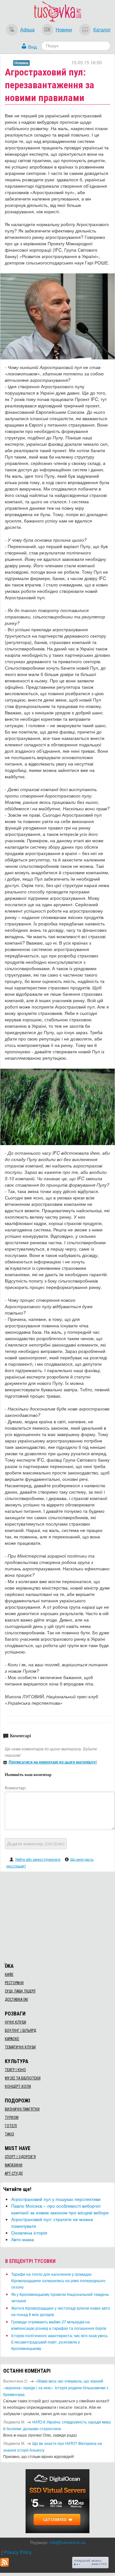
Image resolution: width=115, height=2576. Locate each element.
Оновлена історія (29, 2233)
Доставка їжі (16, 1999)
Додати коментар (36, 1843)
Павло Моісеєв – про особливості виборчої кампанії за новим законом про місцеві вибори (60, 2209)
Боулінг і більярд (20, 2030)
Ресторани (14, 1983)
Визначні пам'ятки (22, 2109)
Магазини (14, 2165)
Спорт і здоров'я (20, 2157)
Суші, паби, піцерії (20, 1991)
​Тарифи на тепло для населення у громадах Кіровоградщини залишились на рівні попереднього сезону (58, 2280)
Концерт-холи (18, 2086)
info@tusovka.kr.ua (67, 2542)
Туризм (12, 2117)
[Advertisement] (57, 1916)
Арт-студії (14, 2173)
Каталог (102, 29)
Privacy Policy (18, 2552)
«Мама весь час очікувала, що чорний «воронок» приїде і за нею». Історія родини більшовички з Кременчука (56, 2388)
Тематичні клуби (20, 2047)
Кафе (9, 1975)
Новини (64, 29)
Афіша (27, 29)
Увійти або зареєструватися (38, 1859)
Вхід (32, 47)
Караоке (12, 2039)
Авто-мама (23, 2239)
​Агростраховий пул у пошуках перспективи (56, 2199)
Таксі (9, 2134)
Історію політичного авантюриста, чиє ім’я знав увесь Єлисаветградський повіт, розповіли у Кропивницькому (59, 2342)
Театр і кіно (15, 2070)
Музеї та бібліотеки (23, 2078)
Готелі (11, 2126)
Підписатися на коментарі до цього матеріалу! (53, 1762)
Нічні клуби (15, 2022)
